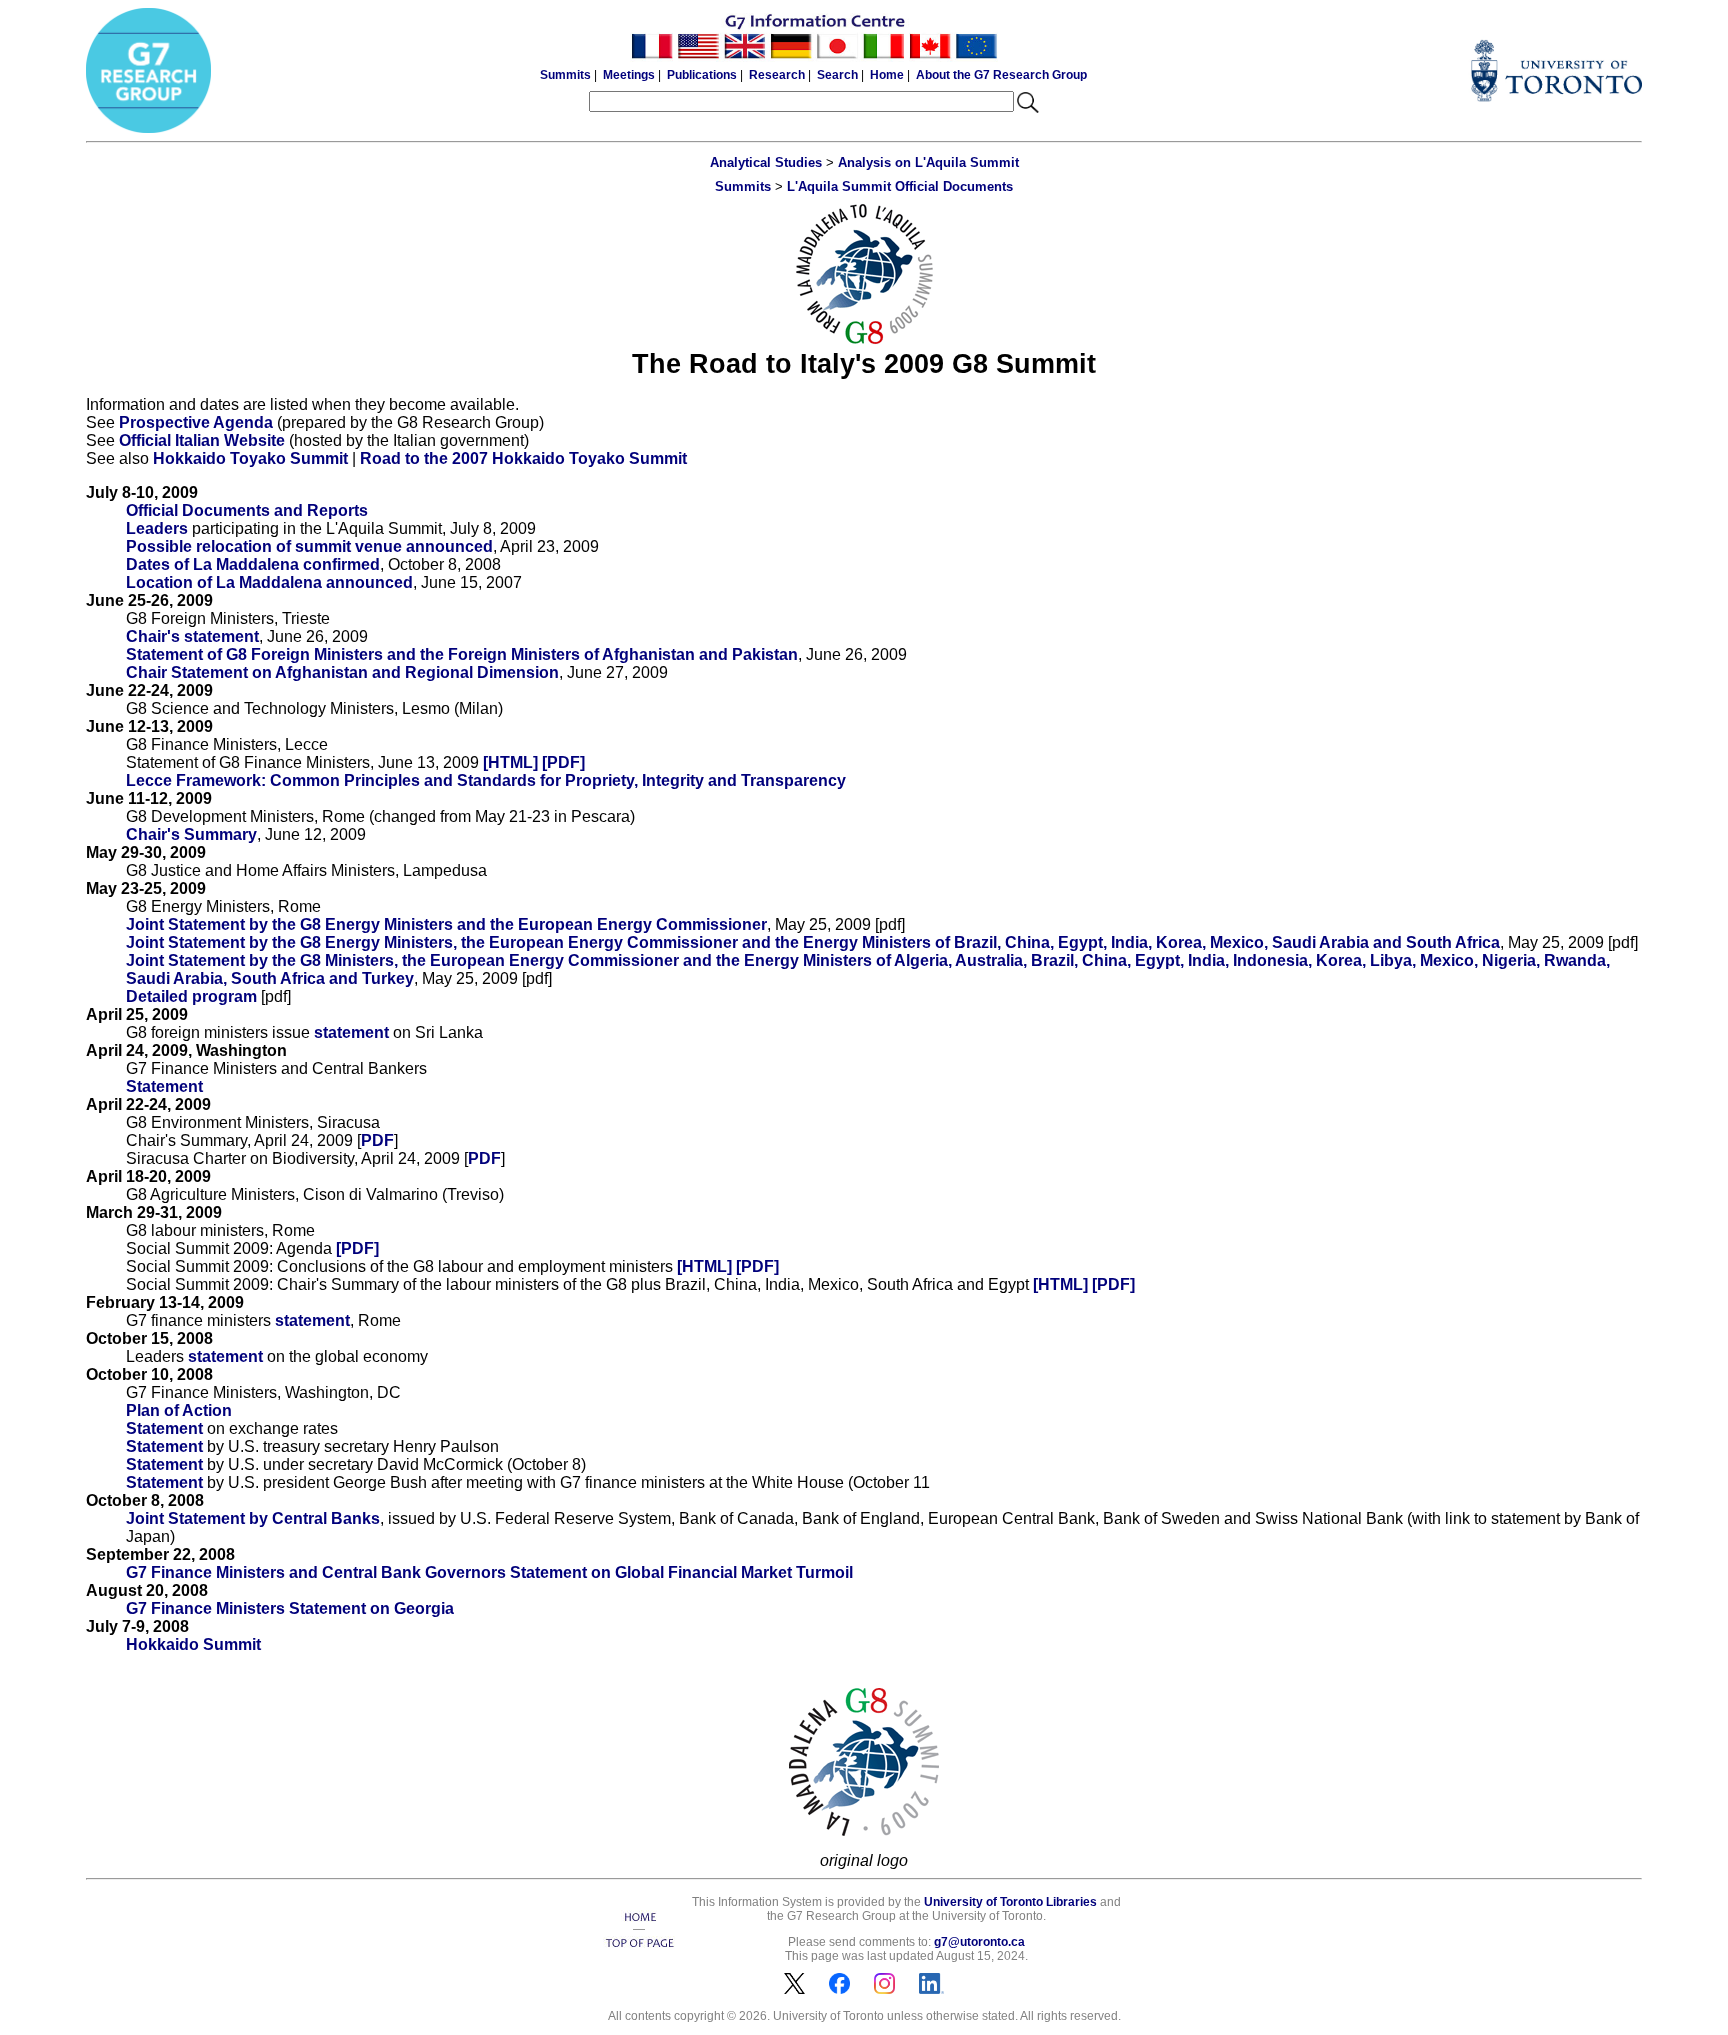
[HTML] (510, 762)
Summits (565, 75)
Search (837, 75)
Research (777, 75)
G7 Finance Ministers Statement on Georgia (290, 1608)
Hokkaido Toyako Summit (250, 458)
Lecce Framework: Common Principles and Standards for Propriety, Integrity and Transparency (486, 780)
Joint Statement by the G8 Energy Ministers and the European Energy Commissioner (446, 924)
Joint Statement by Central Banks (253, 1518)
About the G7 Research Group (1001, 75)
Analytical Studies (766, 162)
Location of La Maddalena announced (269, 582)
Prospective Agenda (196, 422)
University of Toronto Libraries (1010, 1902)
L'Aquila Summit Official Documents (900, 186)
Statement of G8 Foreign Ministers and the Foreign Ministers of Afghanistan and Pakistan (462, 654)
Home (887, 75)
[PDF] (563, 762)
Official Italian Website (202, 440)
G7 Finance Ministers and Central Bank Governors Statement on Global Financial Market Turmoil (489, 1572)
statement (351, 1032)
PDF (377, 1140)
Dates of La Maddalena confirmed (253, 564)
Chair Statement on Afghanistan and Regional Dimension (342, 672)
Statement (164, 1086)
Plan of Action (179, 1410)
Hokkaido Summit (193, 1644)
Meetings (629, 75)
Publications (702, 75)
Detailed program (191, 996)
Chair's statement (192, 636)
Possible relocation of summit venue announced (309, 546)
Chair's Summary (191, 834)
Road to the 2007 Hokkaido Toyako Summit (523, 458)
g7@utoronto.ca (979, 1942)
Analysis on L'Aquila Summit (928, 162)
